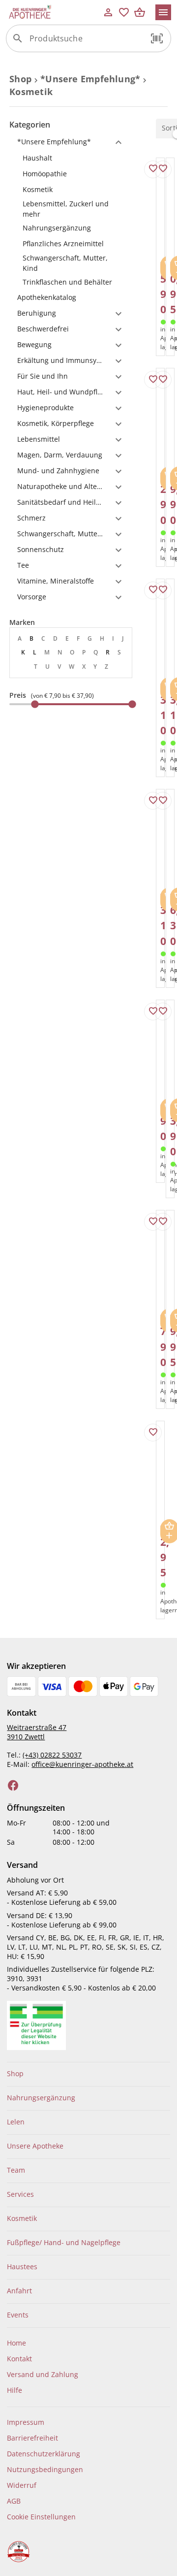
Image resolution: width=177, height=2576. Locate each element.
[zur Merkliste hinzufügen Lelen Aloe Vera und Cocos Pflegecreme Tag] (153, 169)
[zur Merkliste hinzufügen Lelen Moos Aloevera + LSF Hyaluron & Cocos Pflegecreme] (153, 1222)
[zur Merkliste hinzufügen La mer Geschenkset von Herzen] (163, 380)
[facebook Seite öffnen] (13, 1786)
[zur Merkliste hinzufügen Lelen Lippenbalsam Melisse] (153, 1011)
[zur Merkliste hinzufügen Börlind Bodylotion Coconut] (163, 1222)
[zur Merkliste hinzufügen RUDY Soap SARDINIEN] (153, 590)
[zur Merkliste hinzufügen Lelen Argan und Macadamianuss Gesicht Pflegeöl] (163, 801)
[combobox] (86, 42)
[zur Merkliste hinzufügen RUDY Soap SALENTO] (163, 590)
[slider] (71, 704)
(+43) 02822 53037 (52, 1755)
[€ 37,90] (132, 704)
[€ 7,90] (35, 704)
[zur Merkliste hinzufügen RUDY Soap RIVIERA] (153, 801)
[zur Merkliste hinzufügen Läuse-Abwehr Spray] (163, 169)
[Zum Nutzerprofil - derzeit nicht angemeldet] (108, 12)
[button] (157, 38)
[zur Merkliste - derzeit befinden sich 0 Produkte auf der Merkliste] (124, 12)
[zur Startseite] (53, 12)
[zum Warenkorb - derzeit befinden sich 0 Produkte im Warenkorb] (140, 12)
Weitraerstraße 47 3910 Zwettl (37, 1732)
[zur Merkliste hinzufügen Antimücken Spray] (153, 380)
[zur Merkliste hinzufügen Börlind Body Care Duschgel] (153, 1433)
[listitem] (71, 158)
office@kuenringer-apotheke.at (82, 1764)
